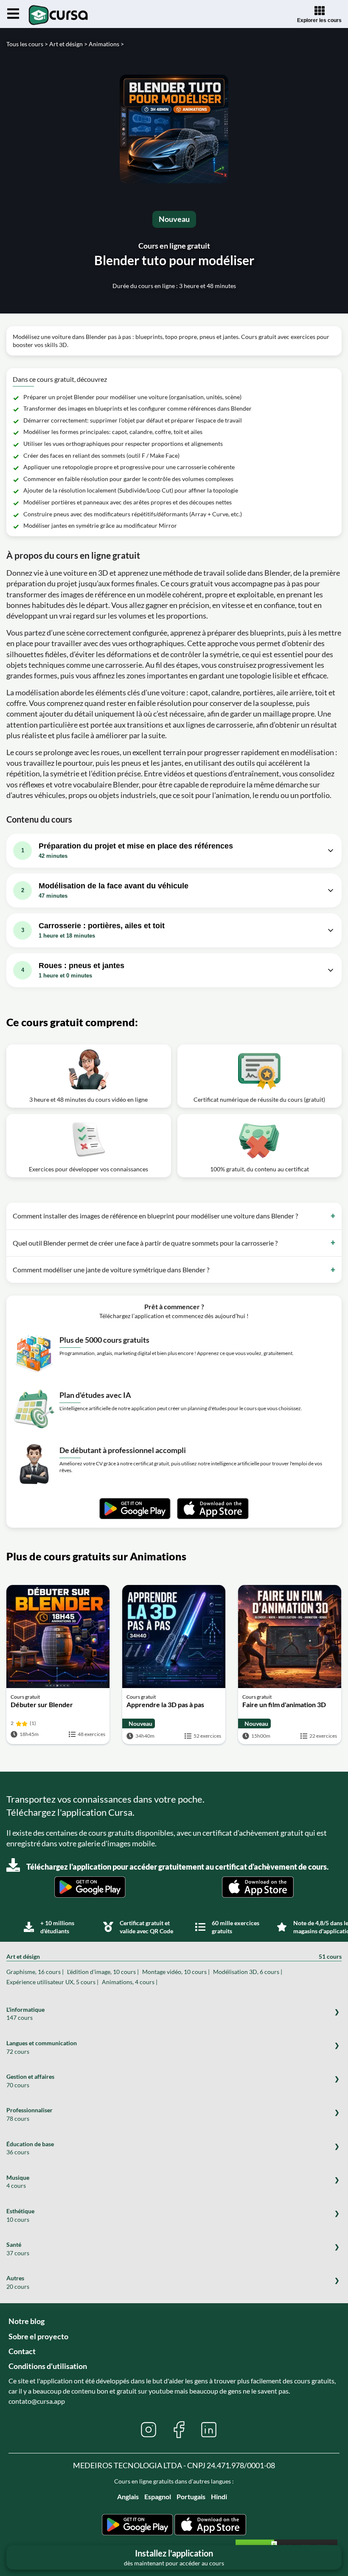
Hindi (219, 2496)
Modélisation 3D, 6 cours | (248, 1972)
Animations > (106, 44)
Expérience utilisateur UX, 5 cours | (52, 1982)
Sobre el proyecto (38, 2336)
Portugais (191, 2496)
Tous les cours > (27, 44)
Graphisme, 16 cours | (35, 1972)
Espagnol (158, 2496)
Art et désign (174, 1956)
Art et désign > (68, 44)
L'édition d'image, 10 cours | (103, 1972)
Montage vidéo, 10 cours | (176, 1972)
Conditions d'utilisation (48, 2366)
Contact (22, 2351)
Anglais (128, 2496)
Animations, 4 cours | (130, 1982)
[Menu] (13, 14)
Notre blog (27, 2321)
